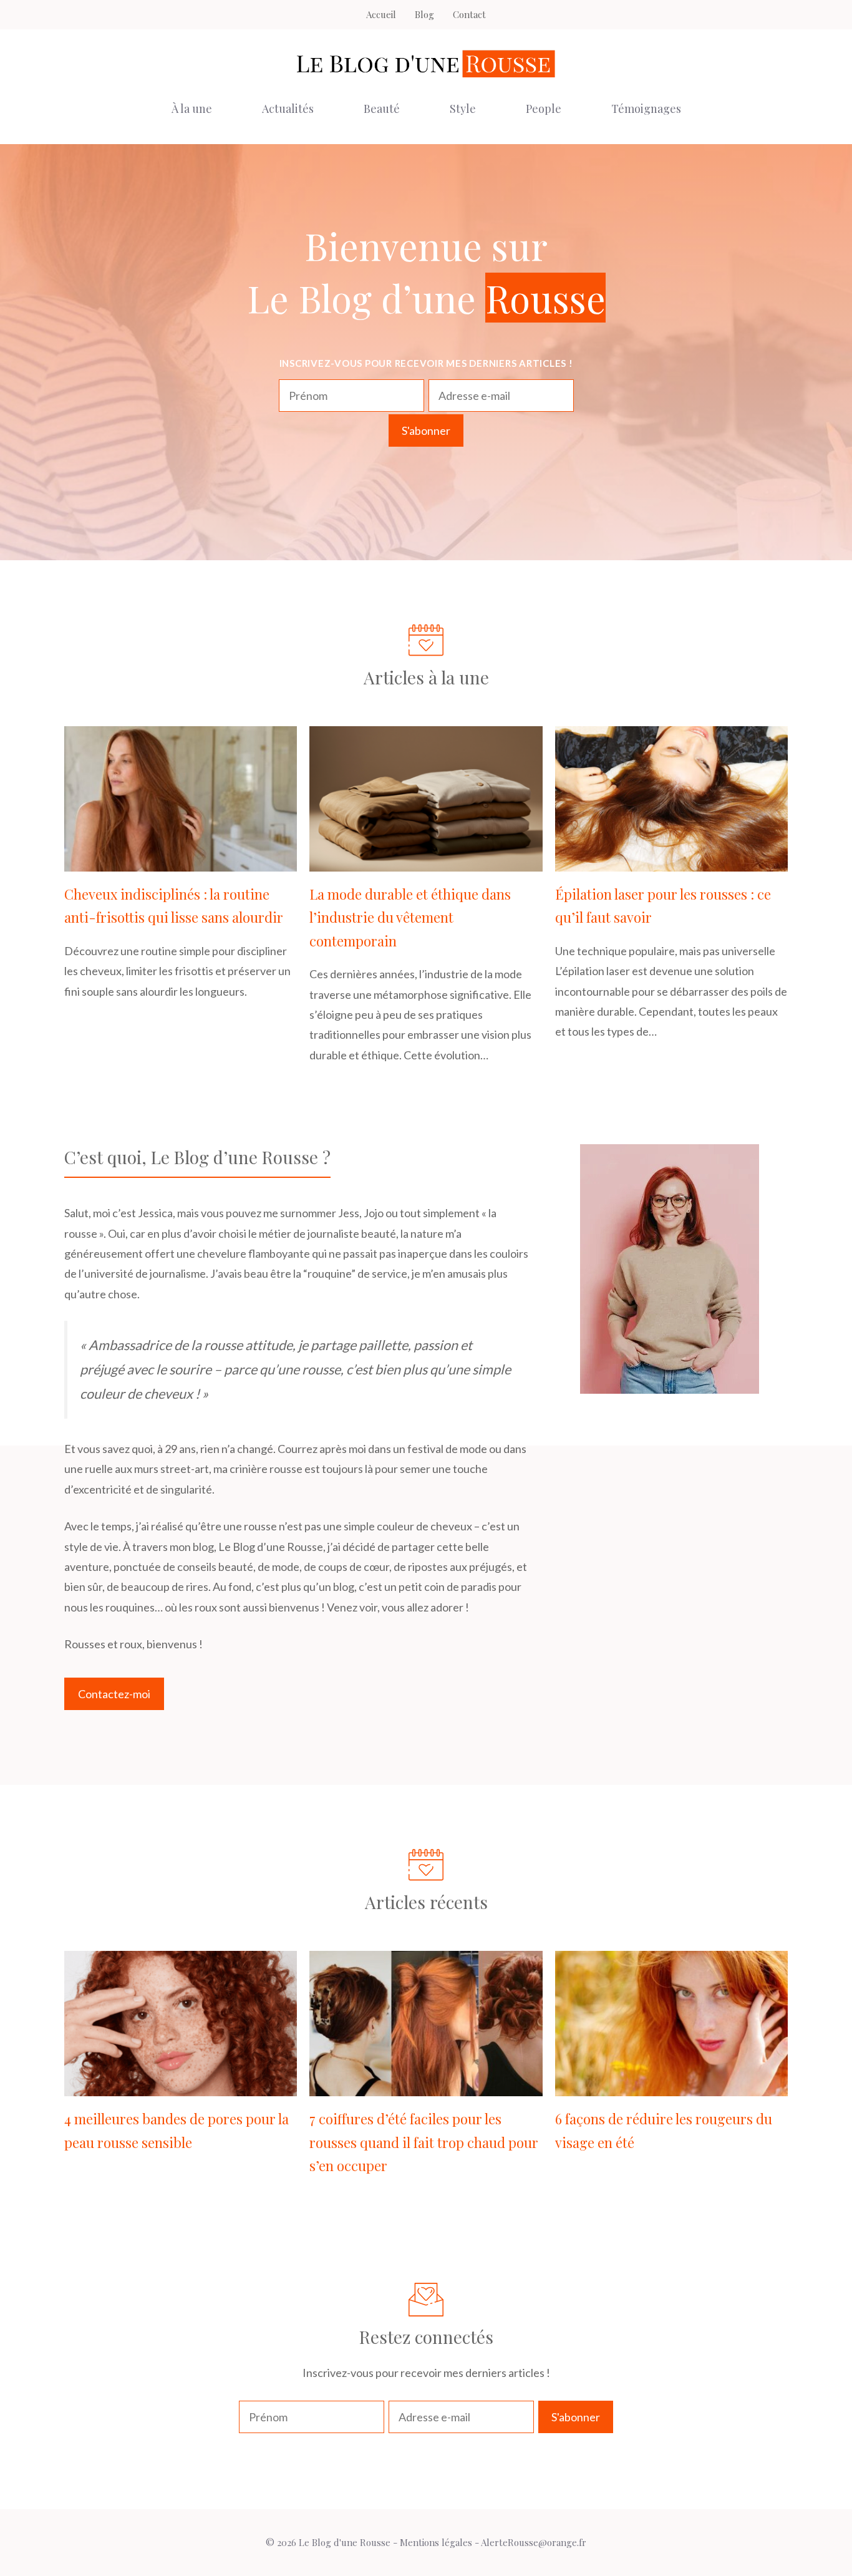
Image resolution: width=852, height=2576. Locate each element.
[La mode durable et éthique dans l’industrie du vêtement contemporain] (426, 862)
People (544, 109)
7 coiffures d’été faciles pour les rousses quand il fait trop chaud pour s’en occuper (424, 2142)
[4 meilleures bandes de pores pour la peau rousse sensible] (181, 2086)
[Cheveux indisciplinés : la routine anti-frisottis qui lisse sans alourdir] (181, 862)
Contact (469, 14)
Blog (424, 14)
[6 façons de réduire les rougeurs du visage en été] (671, 2086)
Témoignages (646, 109)
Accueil (381, 14)
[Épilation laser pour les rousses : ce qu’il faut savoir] (671, 862)
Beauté (382, 109)
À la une (192, 109)
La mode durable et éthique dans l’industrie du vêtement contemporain (410, 917)
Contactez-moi (114, 1694)
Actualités (288, 109)
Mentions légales (436, 2542)
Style (463, 109)
